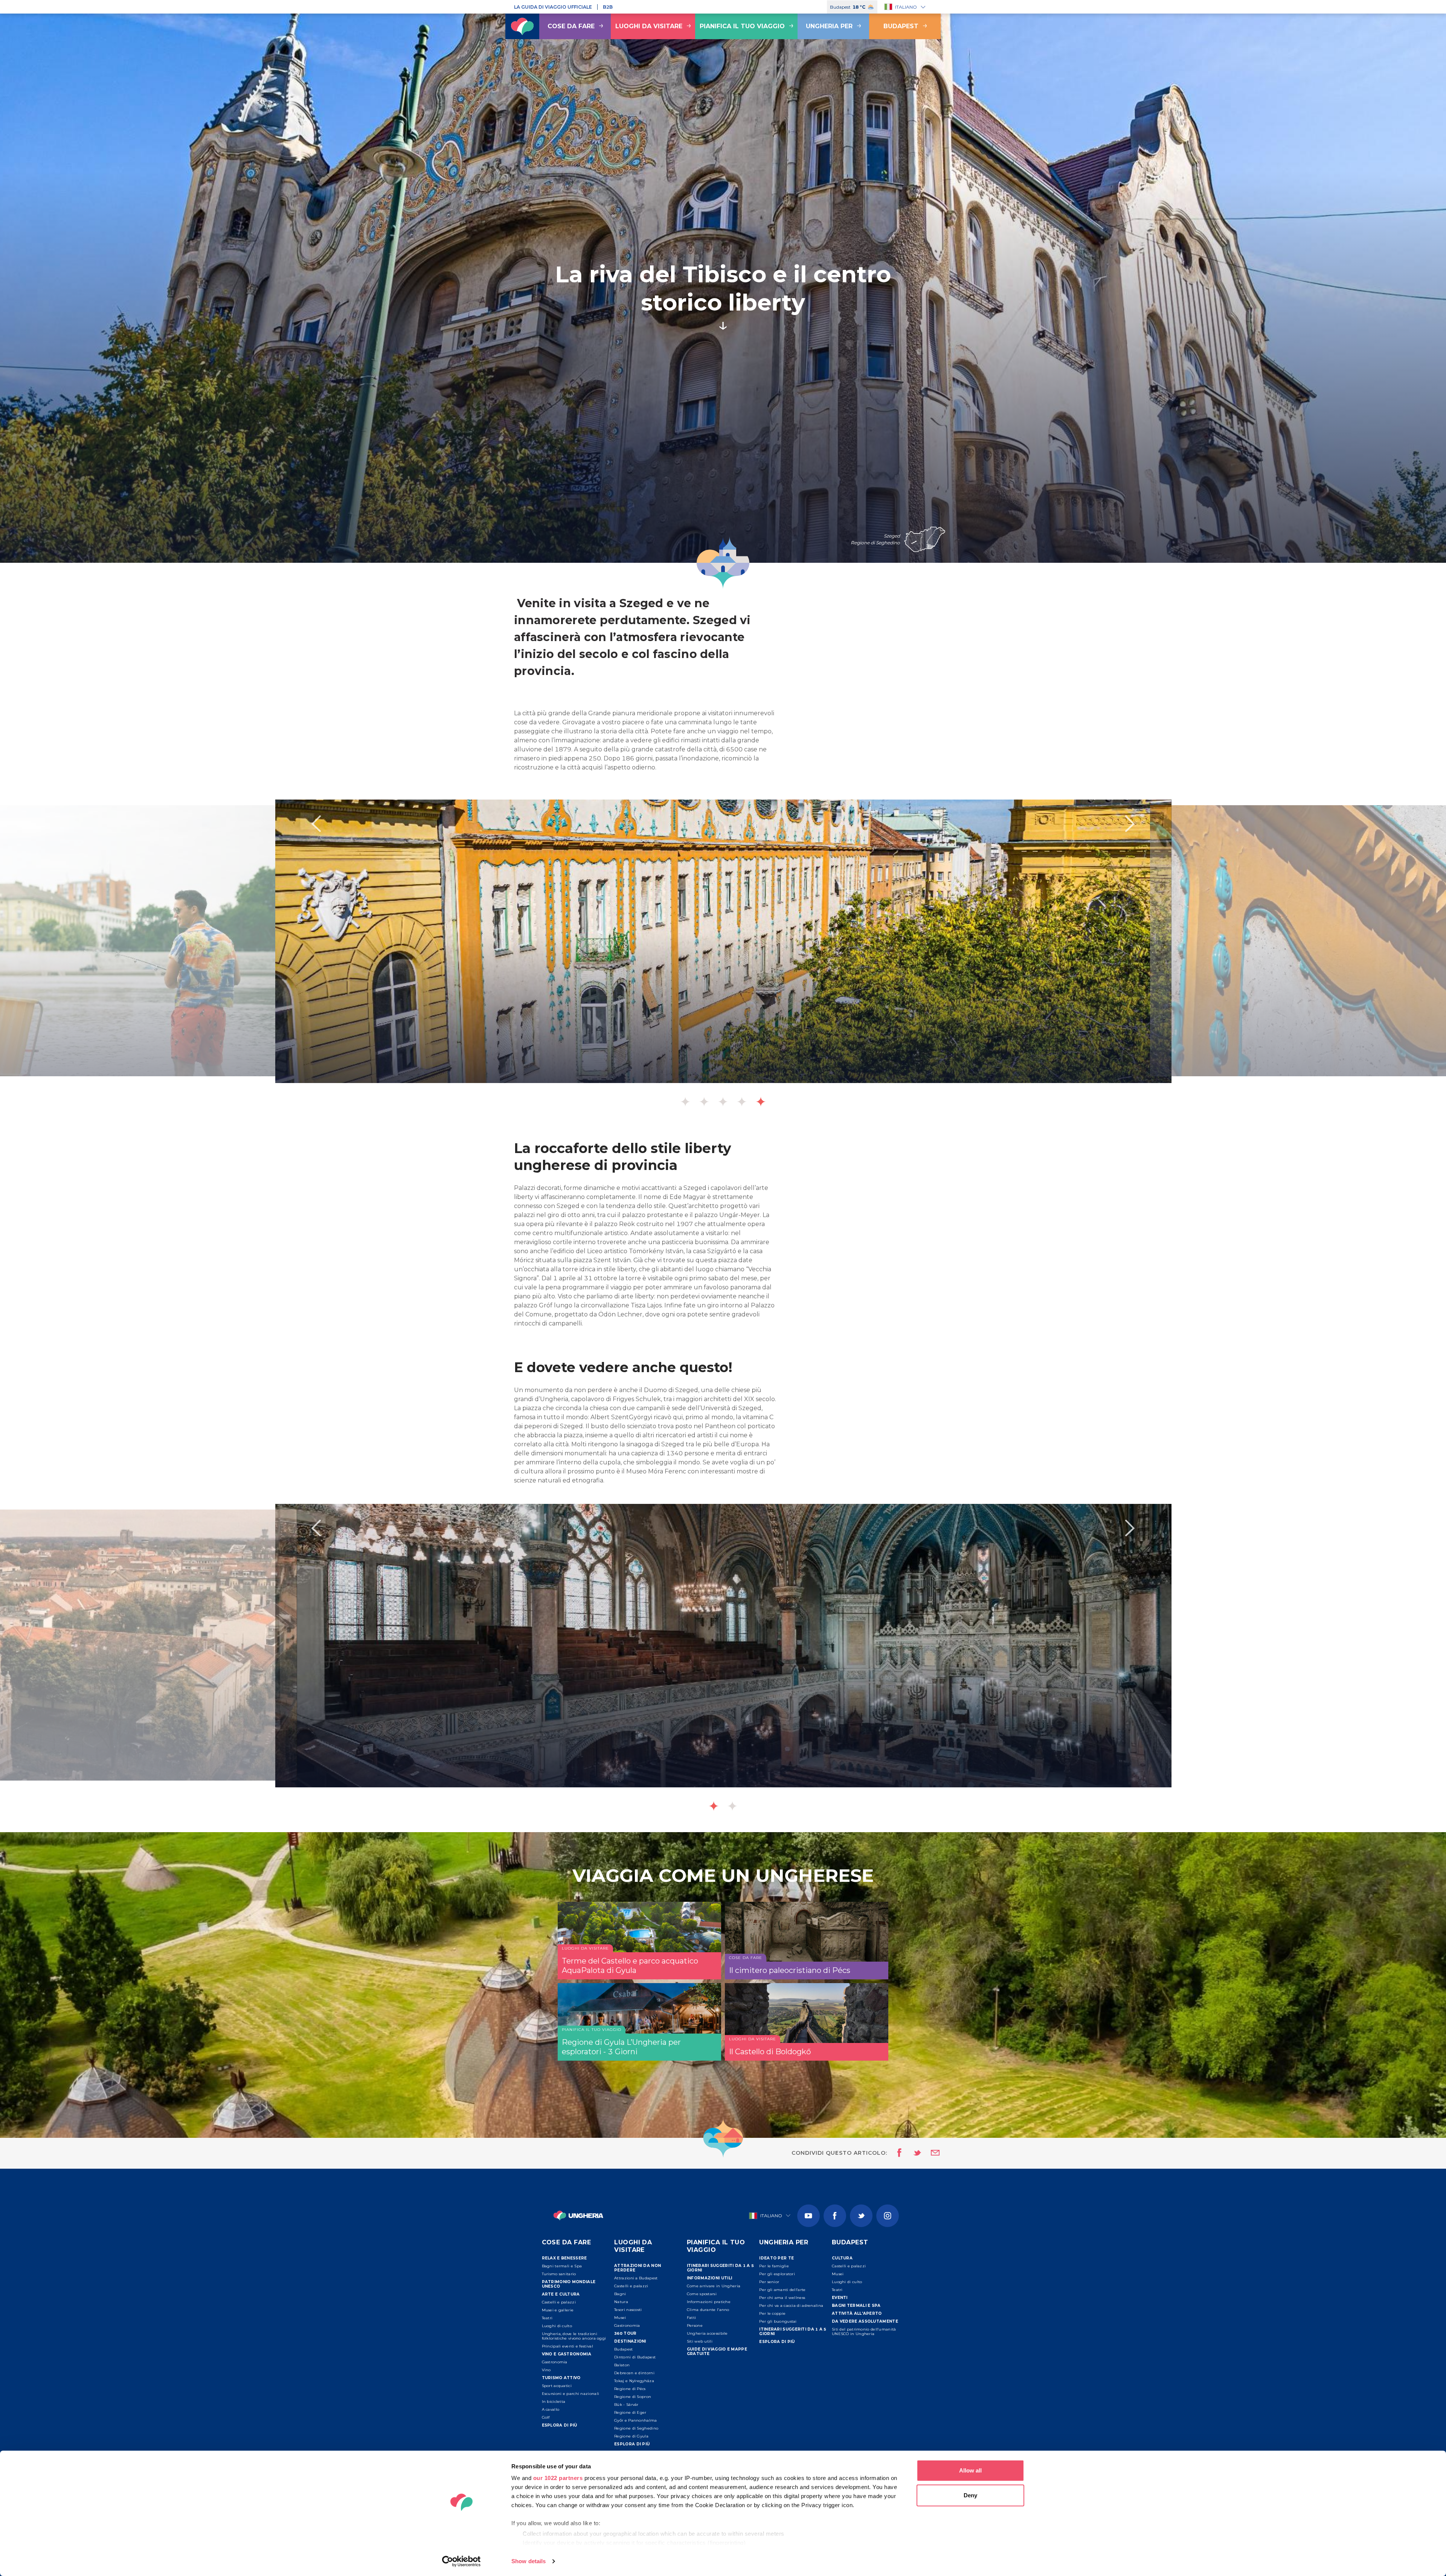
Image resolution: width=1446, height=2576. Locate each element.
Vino (546, 2370)
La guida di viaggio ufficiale (553, 7)
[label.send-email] (930, 2153)
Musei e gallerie (558, 2310)
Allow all (970, 2470)
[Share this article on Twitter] (912, 2153)
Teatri (547, 2318)
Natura (621, 2302)
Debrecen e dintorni (634, 2373)
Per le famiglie (774, 2266)
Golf (546, 2417)
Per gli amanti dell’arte (782, 2290)
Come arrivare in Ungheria (714, 2286)
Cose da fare (571, 26)
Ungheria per (829, 26)
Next (1130, 824)
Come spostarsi (702, 2294)
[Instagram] (888, 2216)
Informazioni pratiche (709, 2302)
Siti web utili (700, 2341)
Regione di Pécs (630, 2389)
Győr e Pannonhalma (635, 2420)
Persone (695, 2325)
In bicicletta (554, 2402)
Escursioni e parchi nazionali (571, 2394)
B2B (608, 7)
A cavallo (551, 2409)
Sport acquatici (557, 2386)
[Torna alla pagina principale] (522, 26)
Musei (620, 2318)
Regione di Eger (630, 2412)
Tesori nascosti (628, 2310)
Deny (970, 2495)
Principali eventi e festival (567, 2346)
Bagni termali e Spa (562, 2266)
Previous (316, 824)
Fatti (692, 2318)
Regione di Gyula (631, 2436)
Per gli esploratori (777, 2274)
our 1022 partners (558, 2478)
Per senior (769, 2282)
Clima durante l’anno (708, 2310)
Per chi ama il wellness (782, 2298)
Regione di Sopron (633, 2397)
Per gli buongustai (778, 2321)
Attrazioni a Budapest (636, 2278)
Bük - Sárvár (626, 2405)
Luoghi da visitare (649, 26)
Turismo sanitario (559, 2274)
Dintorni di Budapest (635, 2357)
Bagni (620, 2294)
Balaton (622, 2365)
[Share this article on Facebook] (897, 2153)
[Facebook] (835, 2216)
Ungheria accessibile (707, 2333)
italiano (906, 7)
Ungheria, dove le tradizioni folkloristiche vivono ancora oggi (574, 2336)
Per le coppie (772, 2313)
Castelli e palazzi (559, 2302)
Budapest (901, 26)
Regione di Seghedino (636, 2428)
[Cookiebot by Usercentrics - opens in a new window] (461, 2561)
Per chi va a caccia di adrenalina (791, 2306)
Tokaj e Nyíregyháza (634, 2381)
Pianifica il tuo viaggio (742, 26)
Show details (529, 2561)
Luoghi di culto (557, 2326)
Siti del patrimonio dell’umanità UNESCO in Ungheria (864, 2332)
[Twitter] (861, 2216)
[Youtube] (808, 2216)
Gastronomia (555, 2362)
